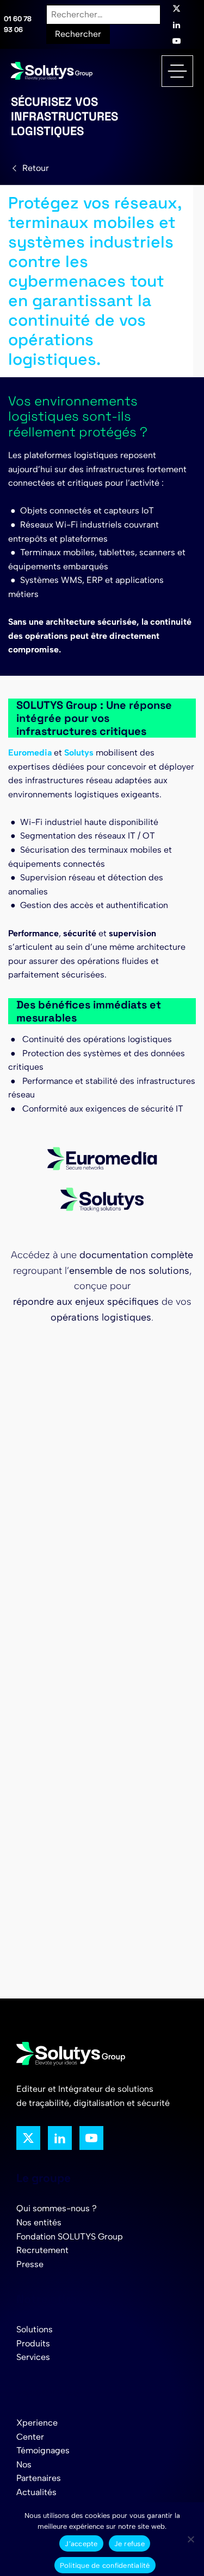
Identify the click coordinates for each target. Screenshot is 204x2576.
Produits (33, 2343)
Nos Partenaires (39, 2472)
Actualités (36, 2492)
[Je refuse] (190, 2539)
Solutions (35, 2329)
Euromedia (30, 753)
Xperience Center (37, 2430)
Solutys (79, 753)
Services (33, 2357)
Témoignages (43, 2450)
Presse (30, 2264)
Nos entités (39, 2222)
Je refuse (129, 2544)
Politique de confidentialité (105, 2565)
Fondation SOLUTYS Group (70, 2236)
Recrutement (42, 2250)
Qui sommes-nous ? (57, 2208)
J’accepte (81, 2544)
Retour (36, 168)
